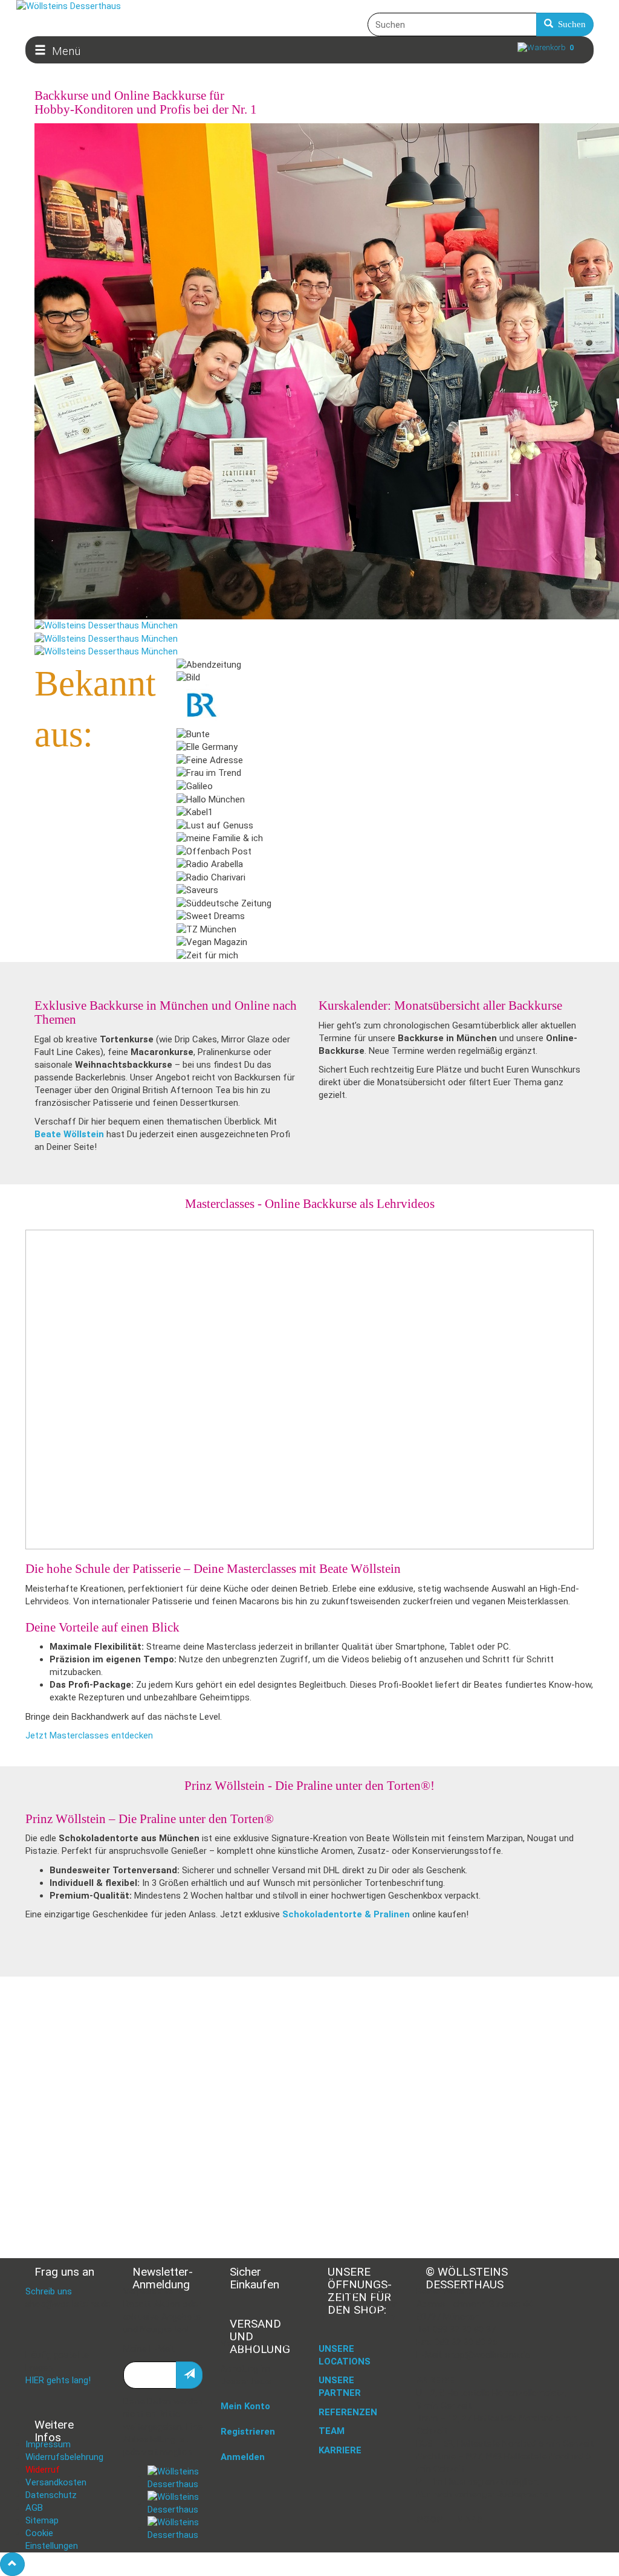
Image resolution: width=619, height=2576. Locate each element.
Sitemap (42, 2520)
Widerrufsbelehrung (64, 2457)
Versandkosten (56, 2482)
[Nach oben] (12, 2564)
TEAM (332, 2431)
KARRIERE (340, 2450)
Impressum (48, 2444)
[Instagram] (175, 2503)
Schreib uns (49, 2291)
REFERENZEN (348, 2412)
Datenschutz (51, 2495)
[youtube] (175, 2528)
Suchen (569, 24)
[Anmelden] (189, 2375)
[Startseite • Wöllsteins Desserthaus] (309, 6)
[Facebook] (175, 2478)
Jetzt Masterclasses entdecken (89, 1735)
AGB (34, 2508)
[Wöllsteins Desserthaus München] (106, 625)
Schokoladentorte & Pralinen (346, 1914)
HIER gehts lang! (58, 2380)
